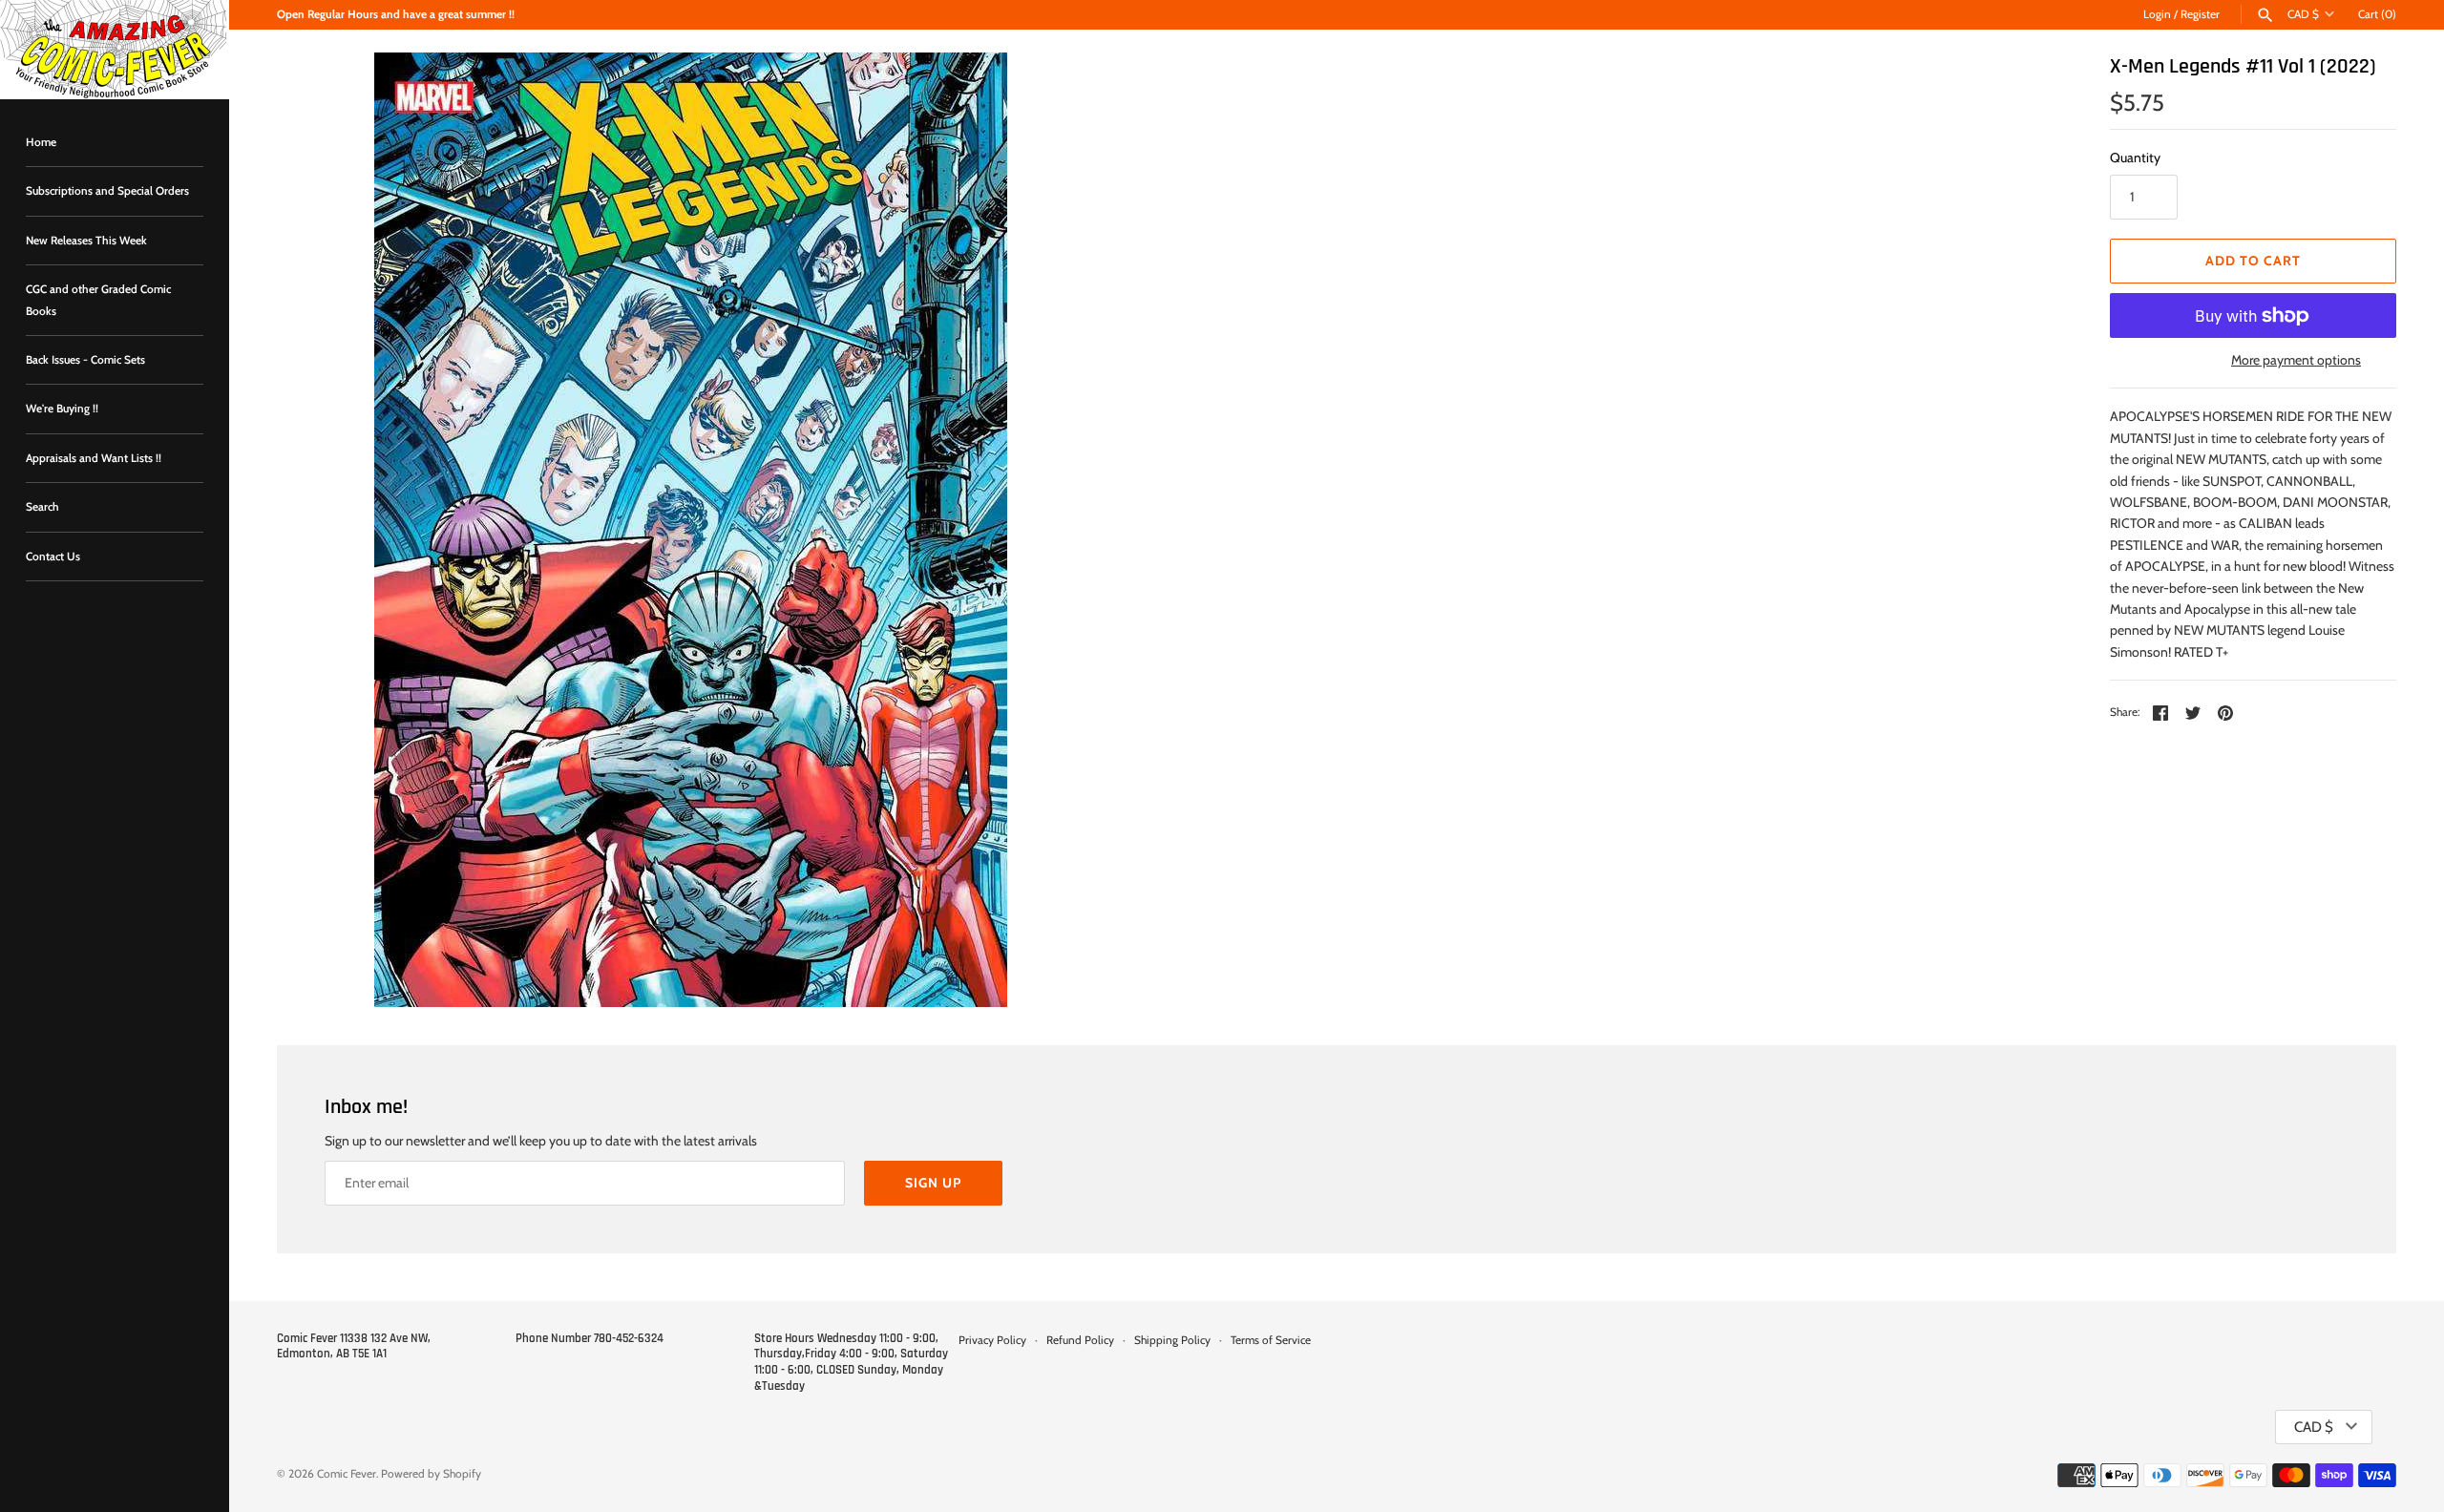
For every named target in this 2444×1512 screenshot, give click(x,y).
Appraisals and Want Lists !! (94, 458)
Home (41, 142)
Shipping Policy (1172, 1340)
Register (2200, 14)
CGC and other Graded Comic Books (98, 300)
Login (2157, 14)
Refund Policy (1080, 1340)
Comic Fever (347, 1474)
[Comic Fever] (115, 50)
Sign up (933, 1183)
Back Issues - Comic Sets (85, 360)
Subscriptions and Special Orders (107, 191)
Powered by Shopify (431, 1474)
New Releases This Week (86, 241)
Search (42, 507)
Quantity (2135, 157)
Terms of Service (1271, 1340)
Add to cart (2253, 261)
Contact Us (53, 556)
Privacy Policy (992, 1340)
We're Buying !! (62, 409)
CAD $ (2303, 14)
